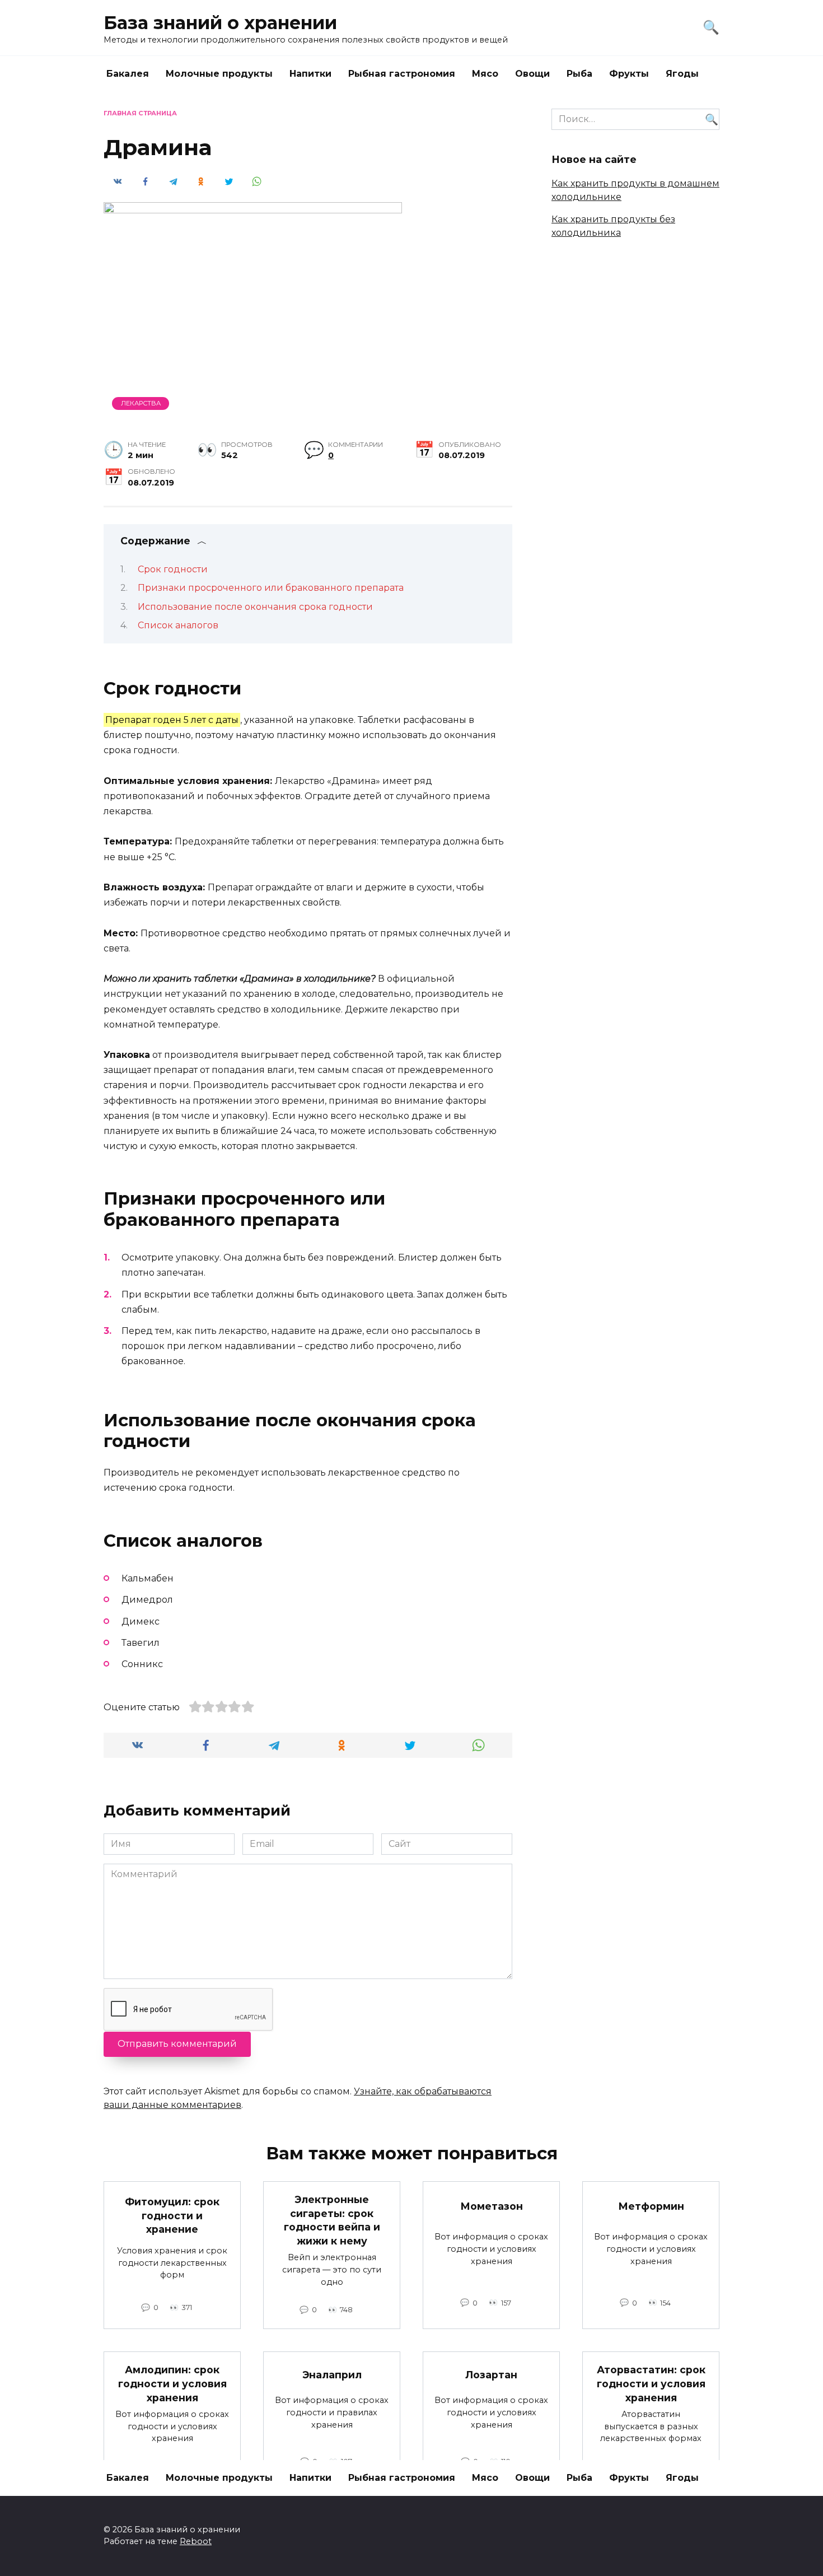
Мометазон (492, 2206)
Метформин (651, 2206)
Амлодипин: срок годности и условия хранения (172, 2383)
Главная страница (140, 113)
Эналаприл (332, 2374)
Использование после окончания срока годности (255, 607)
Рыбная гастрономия (402, 74)
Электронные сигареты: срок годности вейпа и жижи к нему (332, 2220)
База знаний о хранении (220, 23)
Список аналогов (178, 625)
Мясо (485, 74)
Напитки (310, 74)
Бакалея (128, 74)
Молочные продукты (219, 74)
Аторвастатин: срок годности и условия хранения (651, 2383)
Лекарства (141, 403)
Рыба (579, 74)
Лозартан (491, 2374)
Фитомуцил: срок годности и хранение (172, 2215)
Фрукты (629, 74)
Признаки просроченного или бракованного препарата (271, 588)
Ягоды (682, 74)
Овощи (532, 74)
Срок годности (173, 569)
